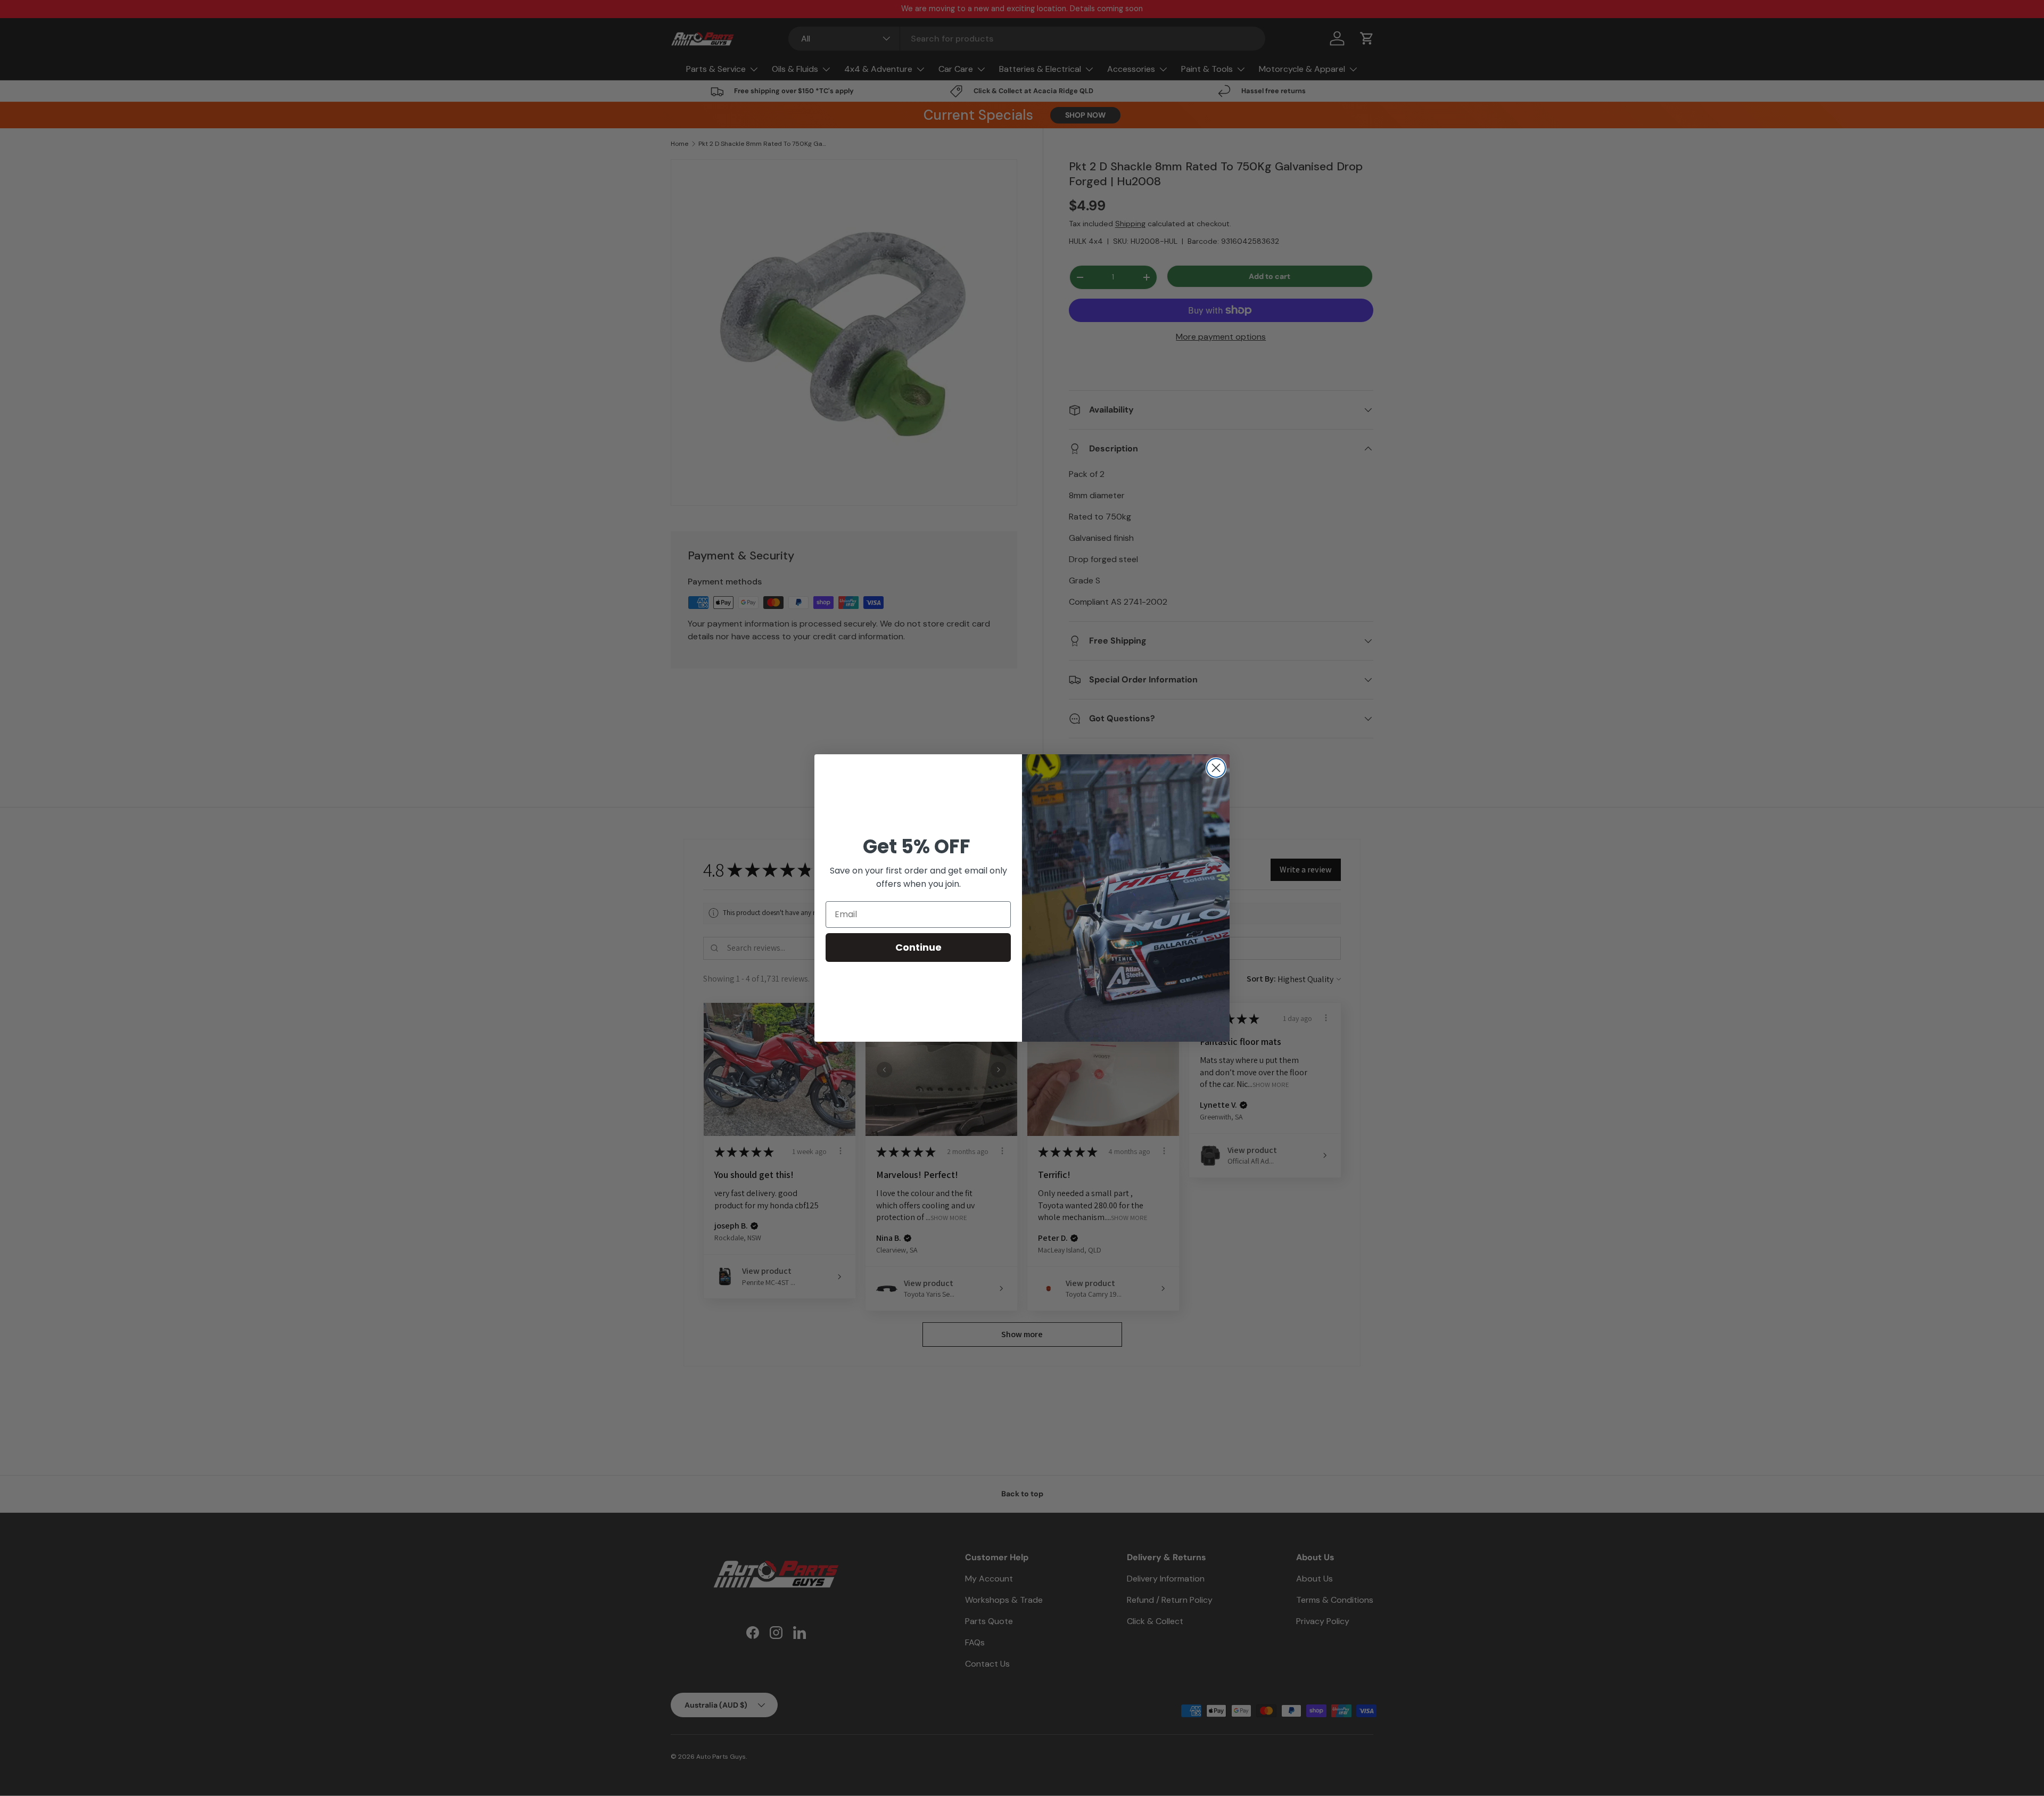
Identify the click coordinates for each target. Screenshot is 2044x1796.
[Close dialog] (1216, 768)
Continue (918, 947)
